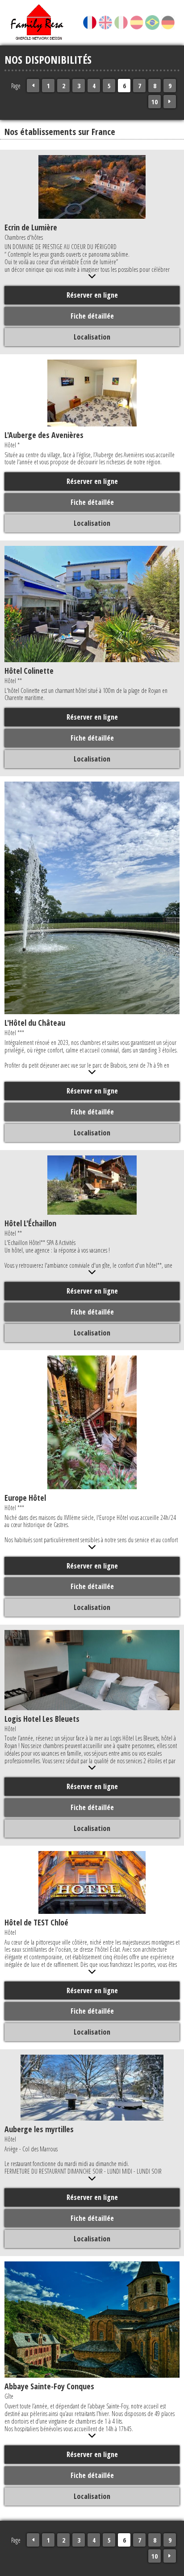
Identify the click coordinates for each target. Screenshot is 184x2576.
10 (155, 102)
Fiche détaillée (92, 316)
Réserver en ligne (92, 295)
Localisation (92, 337)
